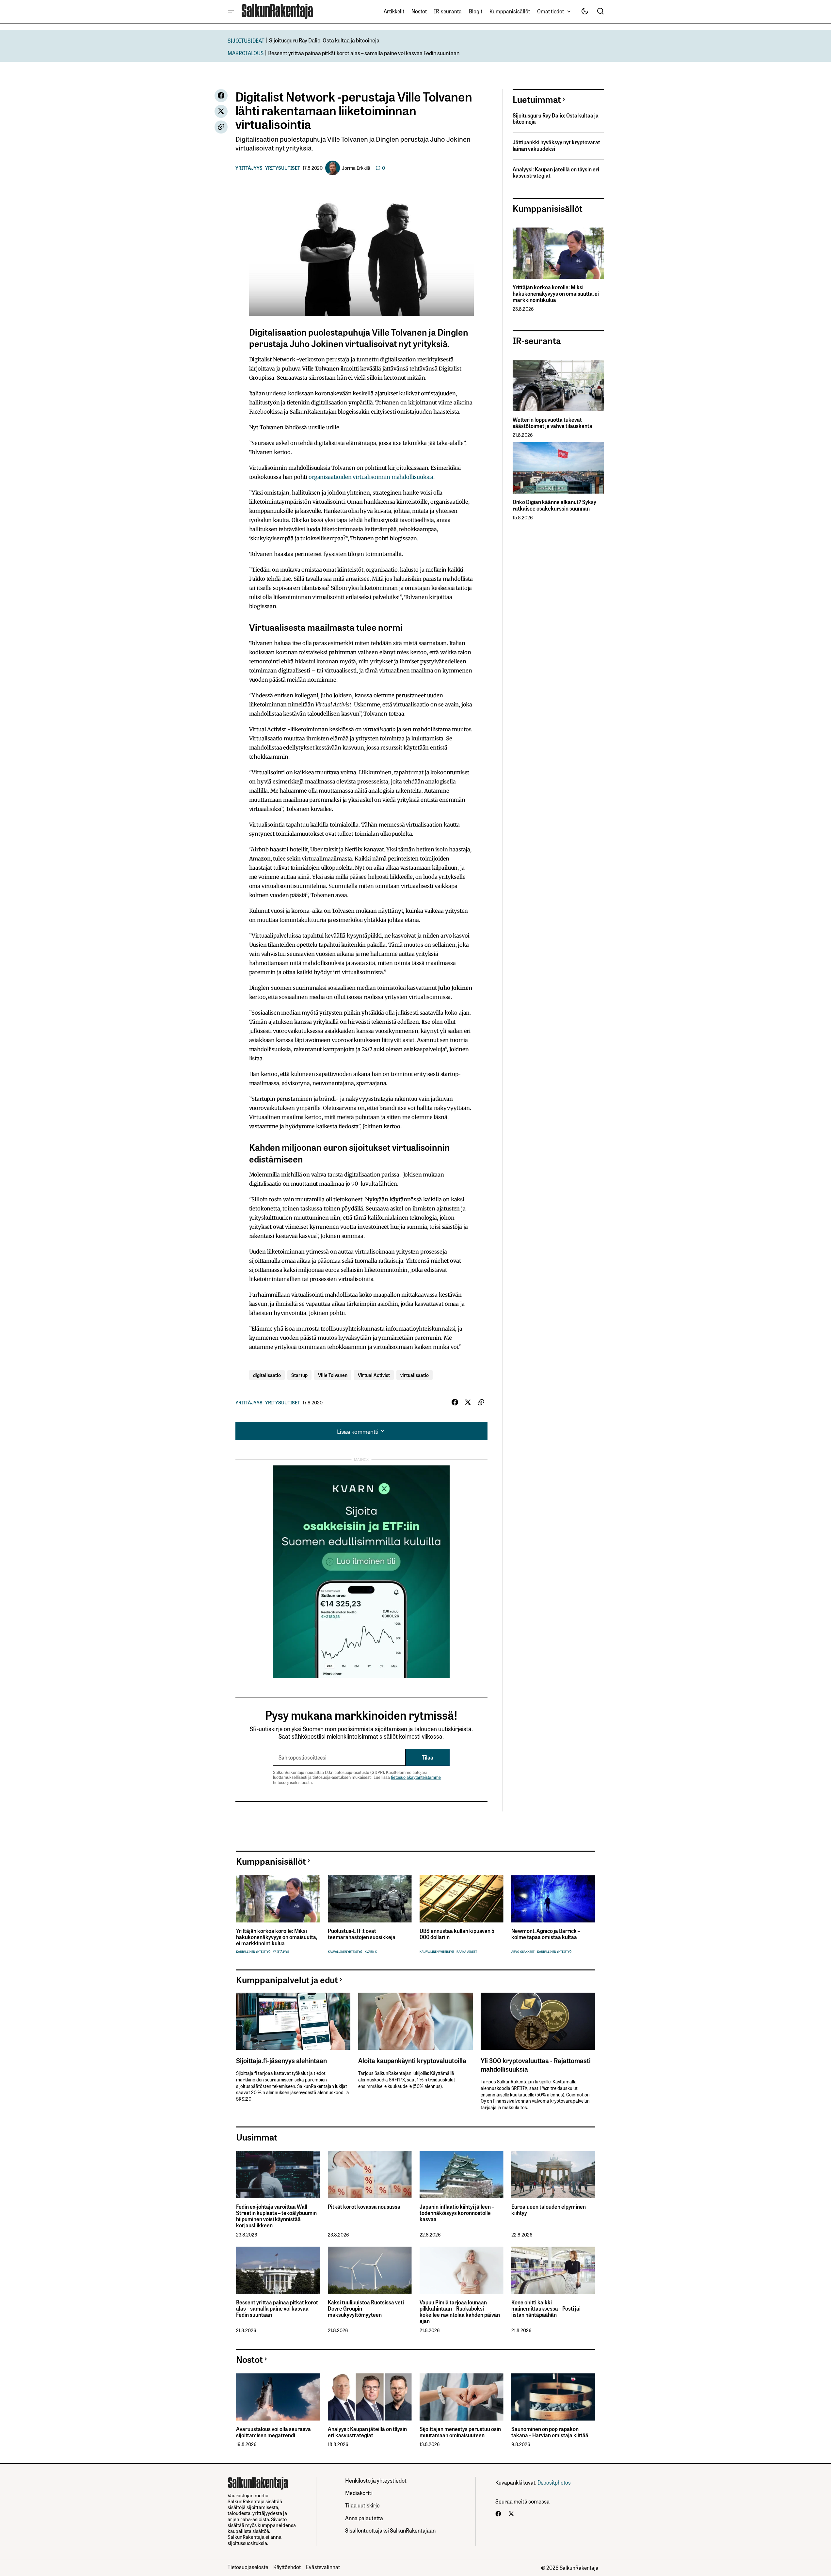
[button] (231, 11)
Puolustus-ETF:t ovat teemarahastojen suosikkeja (362, 1934)
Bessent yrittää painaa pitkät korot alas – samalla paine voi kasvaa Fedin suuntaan (364, 53)
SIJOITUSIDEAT (246, 40)
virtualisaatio (415, 1375)
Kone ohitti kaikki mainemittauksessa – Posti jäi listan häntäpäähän (546, 2309)
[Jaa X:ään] (221, 111)
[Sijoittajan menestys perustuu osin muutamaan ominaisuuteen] (462, 2397)
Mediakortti (359, 2493)
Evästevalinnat (323, 2567)
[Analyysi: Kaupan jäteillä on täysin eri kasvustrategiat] (370, 2397)
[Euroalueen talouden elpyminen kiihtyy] (553, 2175)
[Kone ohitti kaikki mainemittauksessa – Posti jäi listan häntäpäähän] (553, 2270)
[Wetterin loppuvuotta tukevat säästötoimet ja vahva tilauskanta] (558, 386)
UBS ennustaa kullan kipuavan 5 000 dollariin (457, 1934)
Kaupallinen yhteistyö (253, 1952)
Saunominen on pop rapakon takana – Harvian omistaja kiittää (550, 2432)
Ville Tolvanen (333, 1375)
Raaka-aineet (467, 1952)
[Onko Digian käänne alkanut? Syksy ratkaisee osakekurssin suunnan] (558, 468)
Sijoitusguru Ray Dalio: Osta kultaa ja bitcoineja (324, 40)
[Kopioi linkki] (221, 127)
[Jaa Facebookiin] (221, 96)
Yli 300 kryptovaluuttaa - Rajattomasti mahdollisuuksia (536, 2064)
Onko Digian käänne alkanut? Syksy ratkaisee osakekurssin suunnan (554, 505)
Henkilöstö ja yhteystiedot (376, 2480)
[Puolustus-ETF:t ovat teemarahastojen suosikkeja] (370, 1899)
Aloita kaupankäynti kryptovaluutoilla (412, 2060)
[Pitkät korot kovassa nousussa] (370, 2175)
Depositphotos (554, 2482)
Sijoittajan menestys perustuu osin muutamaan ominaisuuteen (460, 2432)
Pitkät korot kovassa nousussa (364, 2207)
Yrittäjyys (249, 168)
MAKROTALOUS (246, 53)
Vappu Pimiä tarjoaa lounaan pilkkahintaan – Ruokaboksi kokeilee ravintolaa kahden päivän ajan (460, 2312)
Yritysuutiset (283, 168)
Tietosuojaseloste (248, 2567)
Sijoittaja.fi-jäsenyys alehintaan (281, 2060)
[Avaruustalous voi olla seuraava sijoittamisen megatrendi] (278, 2397)
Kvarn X (371, 1952)
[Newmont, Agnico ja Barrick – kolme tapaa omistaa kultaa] (553, 1899)
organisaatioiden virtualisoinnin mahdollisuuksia (371, 477)
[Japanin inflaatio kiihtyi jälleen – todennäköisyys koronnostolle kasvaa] (462, 2175)
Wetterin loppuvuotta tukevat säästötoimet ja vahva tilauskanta (552, 423)
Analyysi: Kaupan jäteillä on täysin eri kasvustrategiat (556, 172)
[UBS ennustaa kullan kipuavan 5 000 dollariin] (462, 1899)
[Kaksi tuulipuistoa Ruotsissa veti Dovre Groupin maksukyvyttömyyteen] (370, 2270)
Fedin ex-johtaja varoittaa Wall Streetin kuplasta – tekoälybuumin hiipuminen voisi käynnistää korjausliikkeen (276, 2216)
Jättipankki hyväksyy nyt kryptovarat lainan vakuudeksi (556, 145)
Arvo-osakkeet (523, 1952)
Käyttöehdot (287, 2567)
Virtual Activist (374, 1375)
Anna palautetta (364, 2518)
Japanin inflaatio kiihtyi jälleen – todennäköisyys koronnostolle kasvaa (457, 2213)
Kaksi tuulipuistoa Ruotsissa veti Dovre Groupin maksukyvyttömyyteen (366, 2309)
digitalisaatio (267, 1375)
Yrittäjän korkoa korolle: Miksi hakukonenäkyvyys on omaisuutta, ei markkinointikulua (556, 293)
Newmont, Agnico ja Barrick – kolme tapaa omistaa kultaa (546, 1934)
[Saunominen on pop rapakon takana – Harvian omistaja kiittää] (553, 2397)
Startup (299, 1375)
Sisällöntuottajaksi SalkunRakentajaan (390, 2530)
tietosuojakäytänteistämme (416, 1777)
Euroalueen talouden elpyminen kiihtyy (549, 2210)
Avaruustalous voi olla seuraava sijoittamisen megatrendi (273, 2432)
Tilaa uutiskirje (362, 2505)
